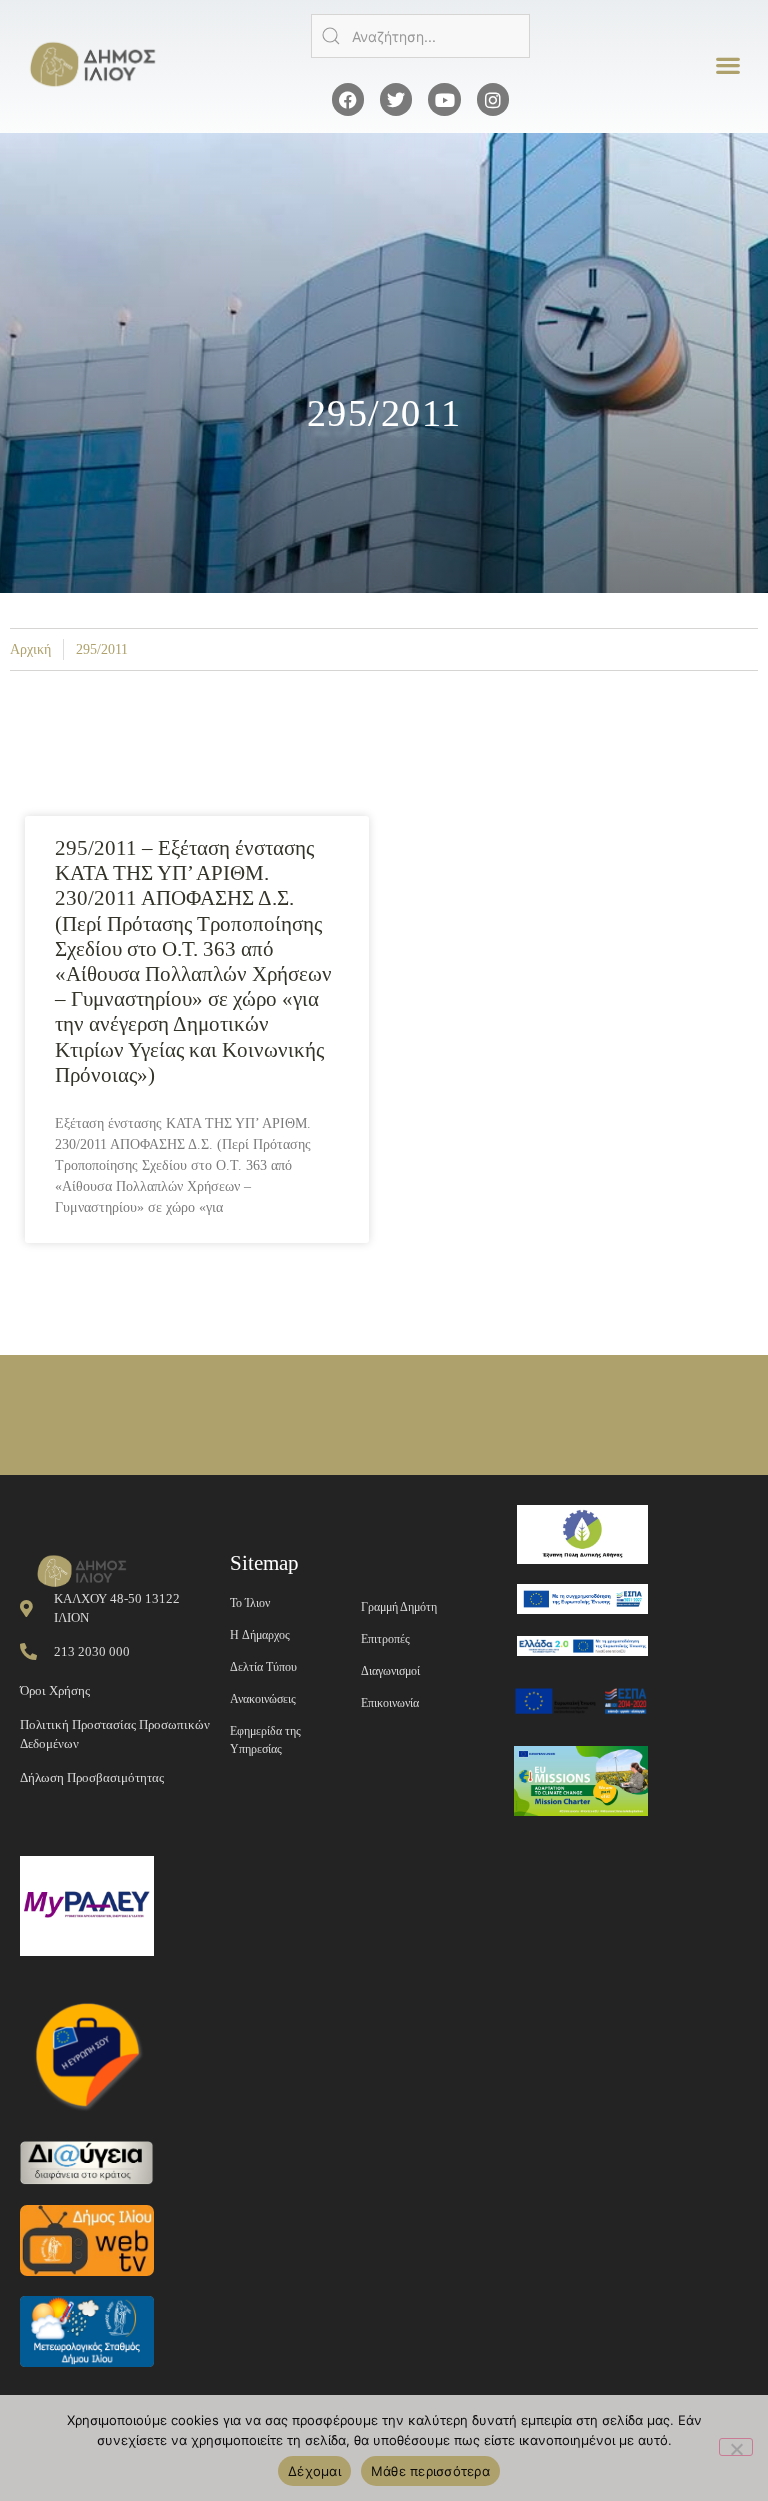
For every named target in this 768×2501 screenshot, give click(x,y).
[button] (728, 65)
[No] (736, 2447)
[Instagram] (493, 99)
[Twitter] (396, 99)
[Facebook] (348, 99)
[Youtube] (444, 99)
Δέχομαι (314, 2471)
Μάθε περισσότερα (430, 2471)
